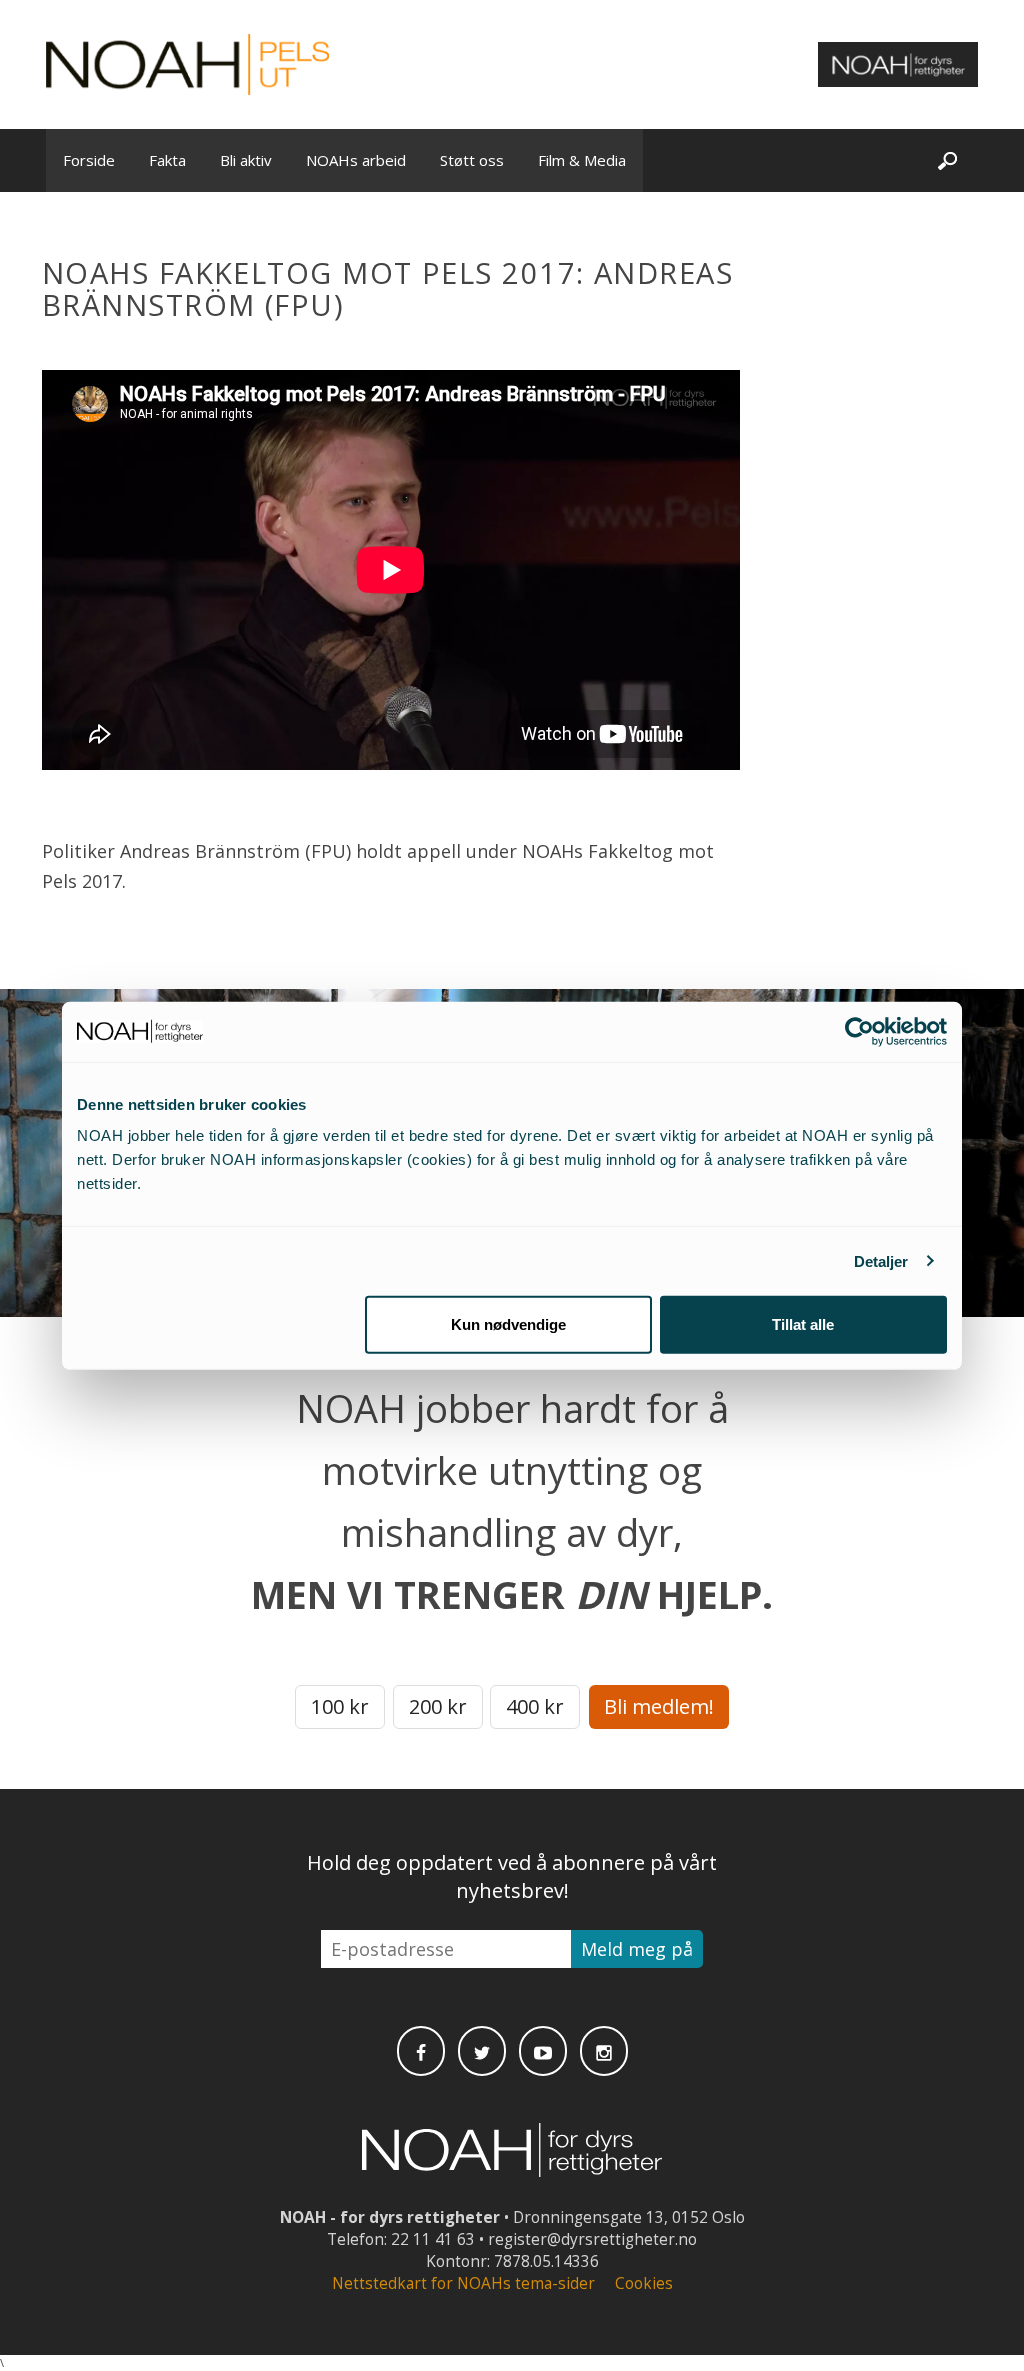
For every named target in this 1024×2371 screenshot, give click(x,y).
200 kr (438, 1706)
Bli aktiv (246, 160)
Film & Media (582, 160)
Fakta (167, 160)
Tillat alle (803, 1324)
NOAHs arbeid (356, 160)
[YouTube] (543, 2051)
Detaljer (881, 1260)
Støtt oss (472, 160)
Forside (89, 160)
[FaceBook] (421, 2051)
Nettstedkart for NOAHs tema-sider (463, 2283)
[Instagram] (604, 2051)
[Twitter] (482, 2051)
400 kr (535, 1706)
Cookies (644, 2283)
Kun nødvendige (508, 1324)
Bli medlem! (659, 1706)
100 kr (340, 1706)
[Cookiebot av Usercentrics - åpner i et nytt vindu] (859, 1031)
